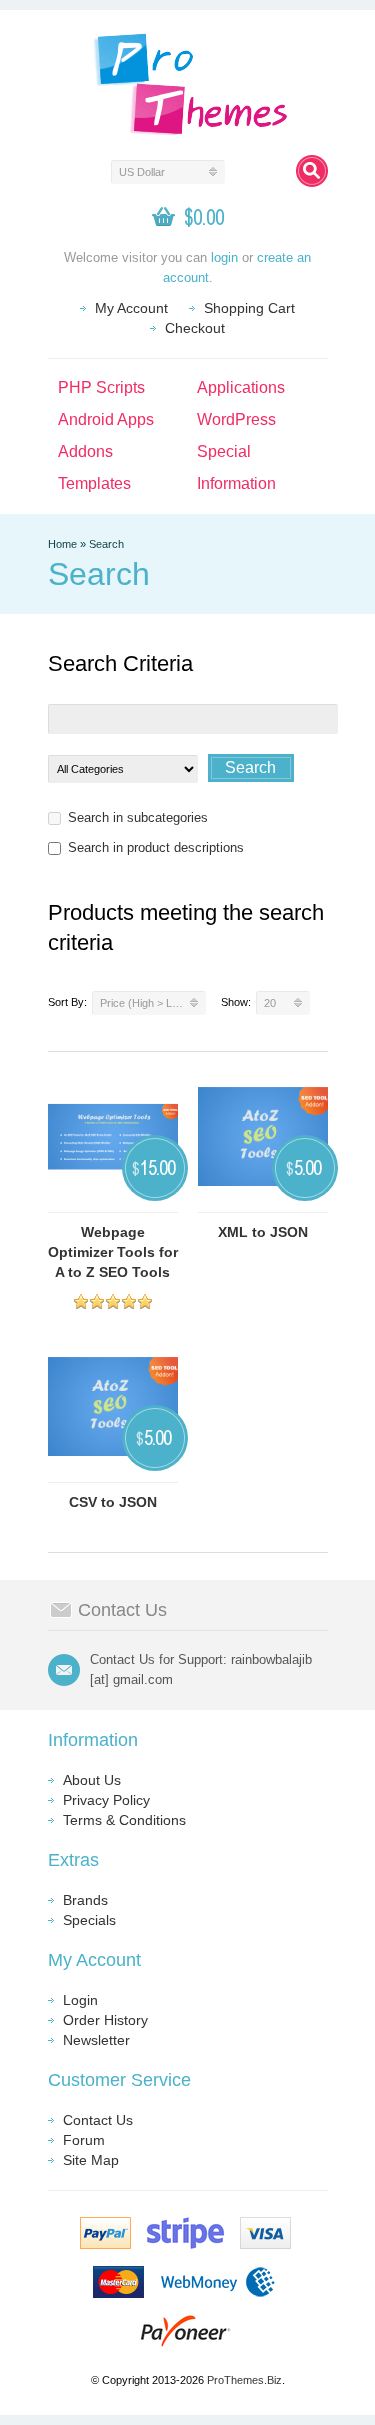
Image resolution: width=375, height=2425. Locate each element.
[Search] (312, 171)
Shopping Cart (249, 308)
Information (236, 483)
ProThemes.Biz (244, 2380)
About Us (92, 1780)
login (224, 257)
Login (80, 2000)
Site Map (91, 2160)
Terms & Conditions (124, 1820)
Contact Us (98, 2120)
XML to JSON (263, 1232)
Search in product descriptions (156, 847)
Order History (105, 2020)
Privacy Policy (106, 1800)
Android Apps (106, 419)
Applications (241, 387)
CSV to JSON (113, 1502)
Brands (85, 1900)
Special (224, 451)
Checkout (195, 328)
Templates (94, 483)
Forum (84, 2140)
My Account (131, 308)
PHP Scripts (101, 387)
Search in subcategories (138, 817)
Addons (85, 451)
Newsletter (96, 2040)
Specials (89, 1920)
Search (106, 544)
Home (62, 544)
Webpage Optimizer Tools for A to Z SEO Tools (113, 1252)
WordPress (236, 419)
